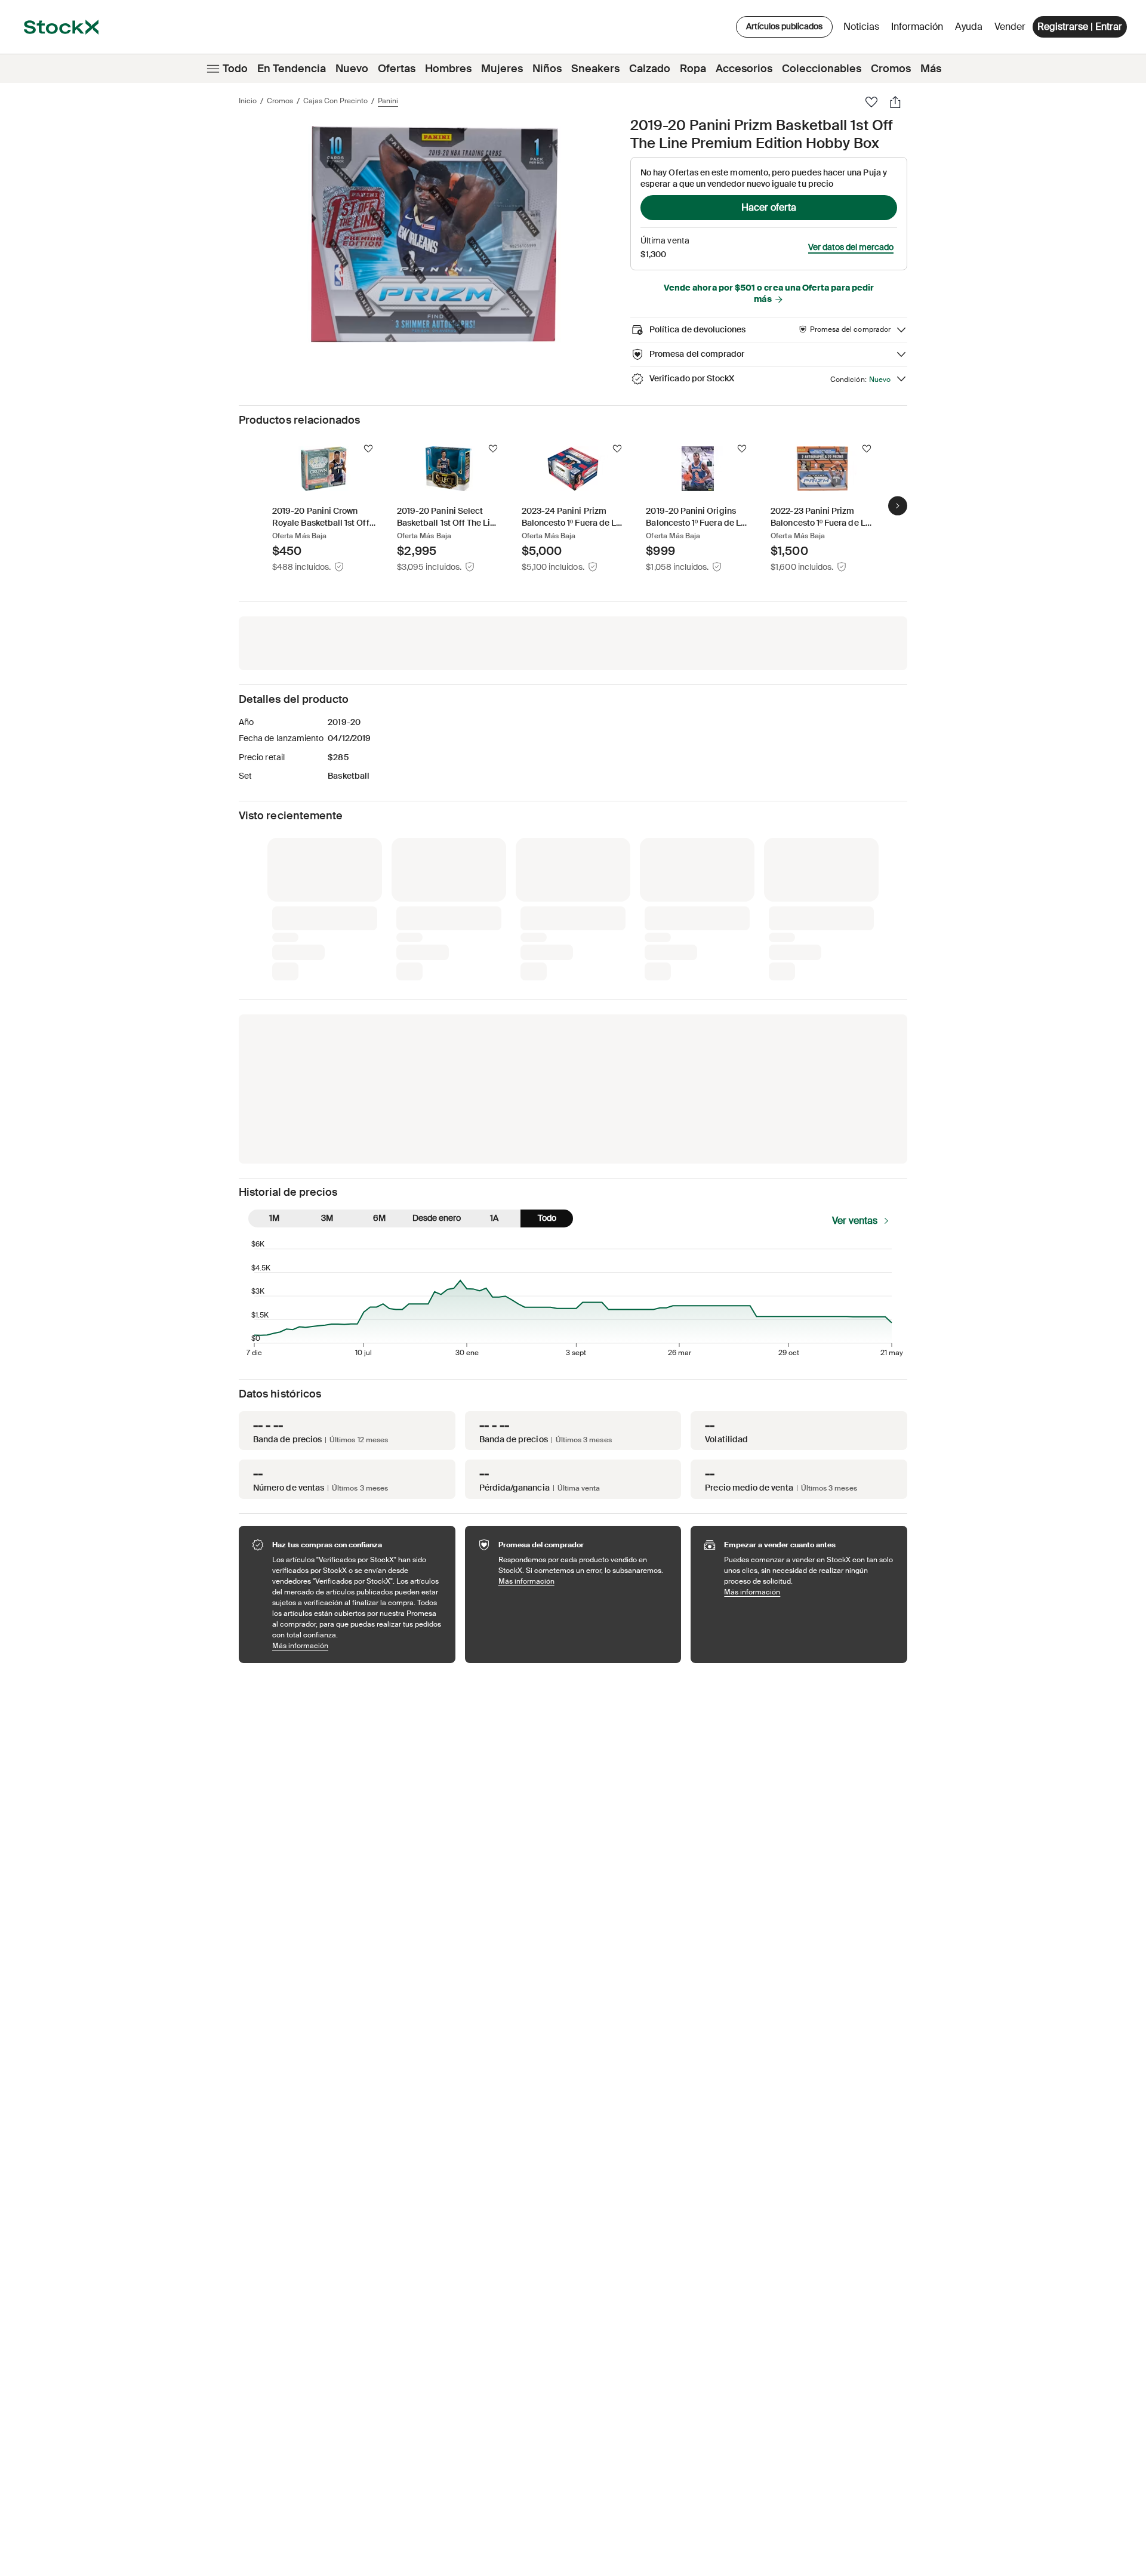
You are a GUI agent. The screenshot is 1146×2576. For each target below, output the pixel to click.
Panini (388, 101)
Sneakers (595, 69)
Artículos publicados (784, 26)
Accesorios (744, 69)
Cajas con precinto (335, 101)
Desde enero (437, 1218)
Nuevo (352, 69)
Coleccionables (822, 69)
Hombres (448, 69)
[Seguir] (368, 449)
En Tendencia (292, 69)
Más (931, 69)
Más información (358, 1645)
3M (327, 1218)
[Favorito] (871, 102)
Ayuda (969, 27)
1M (274, 1218)
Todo (235, 69)
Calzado (650, 69)
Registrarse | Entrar (1080, 27)
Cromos (891, 69)
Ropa (693, 69)
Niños (547, 69)
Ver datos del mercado (851, 247)
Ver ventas (855, 1221)
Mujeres (502, 69)
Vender (1010, 27)
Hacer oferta (769, 207)
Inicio (248, 101)
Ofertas (397, 69)
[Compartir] (895, 102)
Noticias (861, 27)
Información (919, 30)
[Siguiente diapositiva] (898, 505)
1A (494, 1218)
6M (379, 1218)
